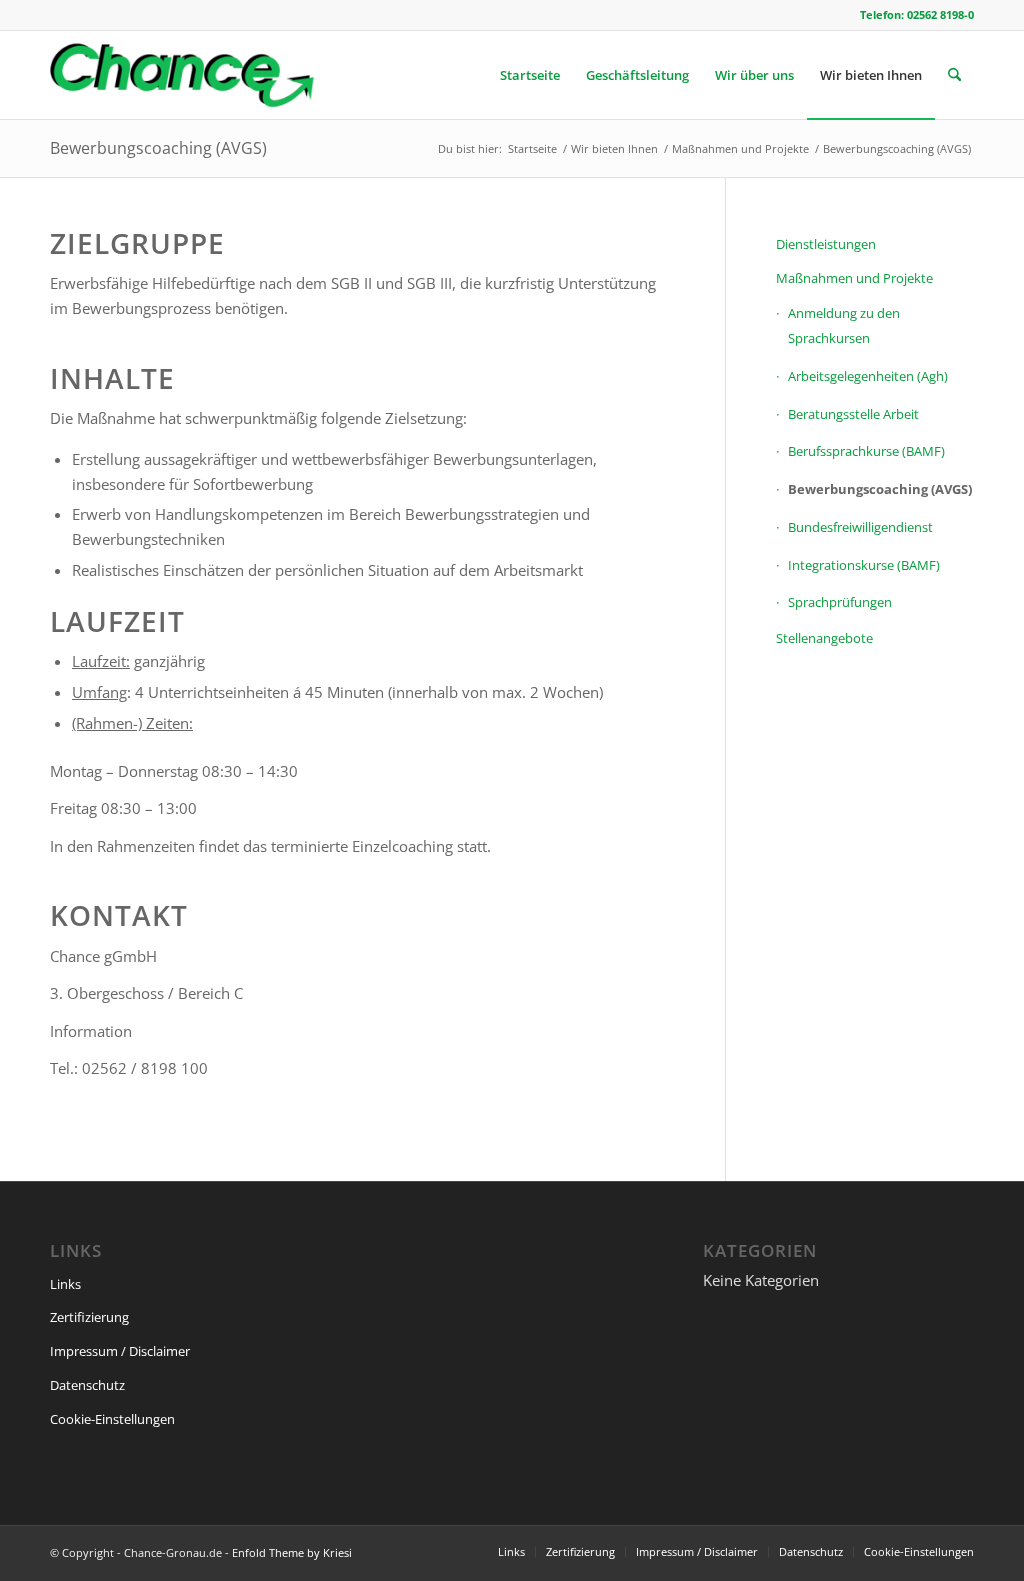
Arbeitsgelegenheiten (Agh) (868, 376)
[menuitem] (530, 75)
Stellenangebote (824, 638)
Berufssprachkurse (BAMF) (866, 451)
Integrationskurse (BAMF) (864, 565)
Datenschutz (87, 1385)
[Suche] (954, 75)
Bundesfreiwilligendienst (860, 527)
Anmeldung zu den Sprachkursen (844, 325)
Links (65, 1284)
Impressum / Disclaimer (120, 1351)
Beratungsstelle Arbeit (853, 414)
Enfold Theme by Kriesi (292, 1552)
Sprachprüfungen (840, 602)
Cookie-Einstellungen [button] (112, 1419)
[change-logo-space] (182, 75)
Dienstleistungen (826, 244)
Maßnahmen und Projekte (854, 278)
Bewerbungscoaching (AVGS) (158, 148)
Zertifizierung (89, 1317)
